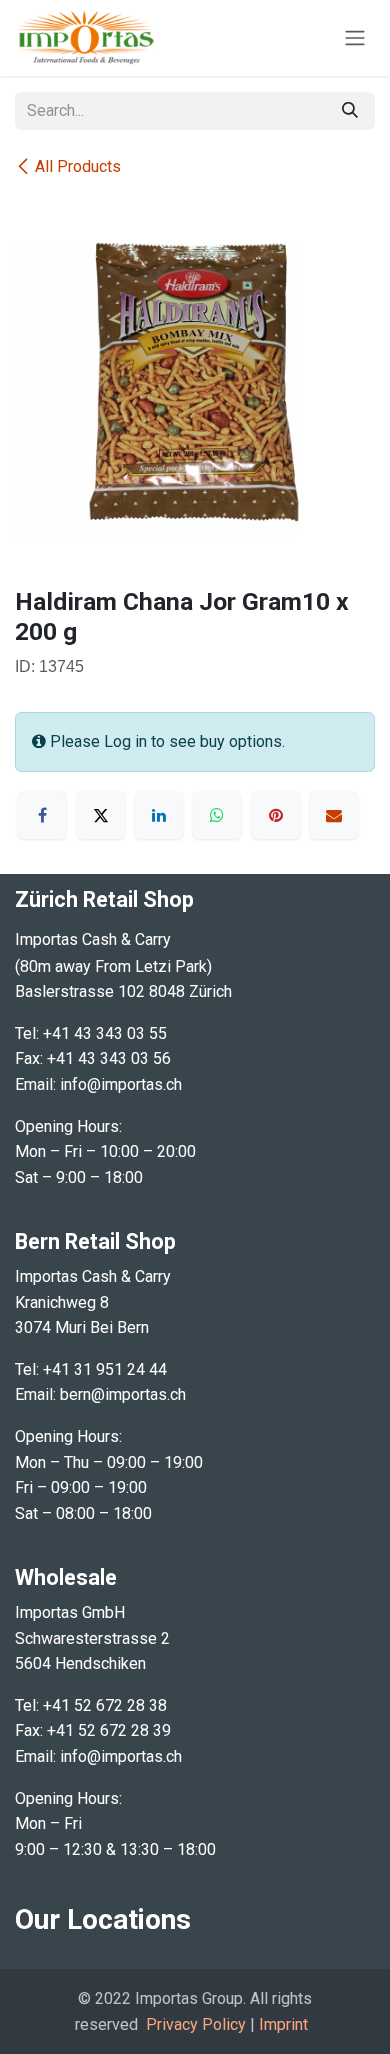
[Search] (350, 111)
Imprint (283, 2024)
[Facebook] (42, 815)
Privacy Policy (196, 2024)
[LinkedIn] (159, 815)
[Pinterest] (276, 815)
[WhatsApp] (217, 815)
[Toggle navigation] (355, 38)
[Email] (334, 815)
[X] (101, 815)
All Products (78, 166)
